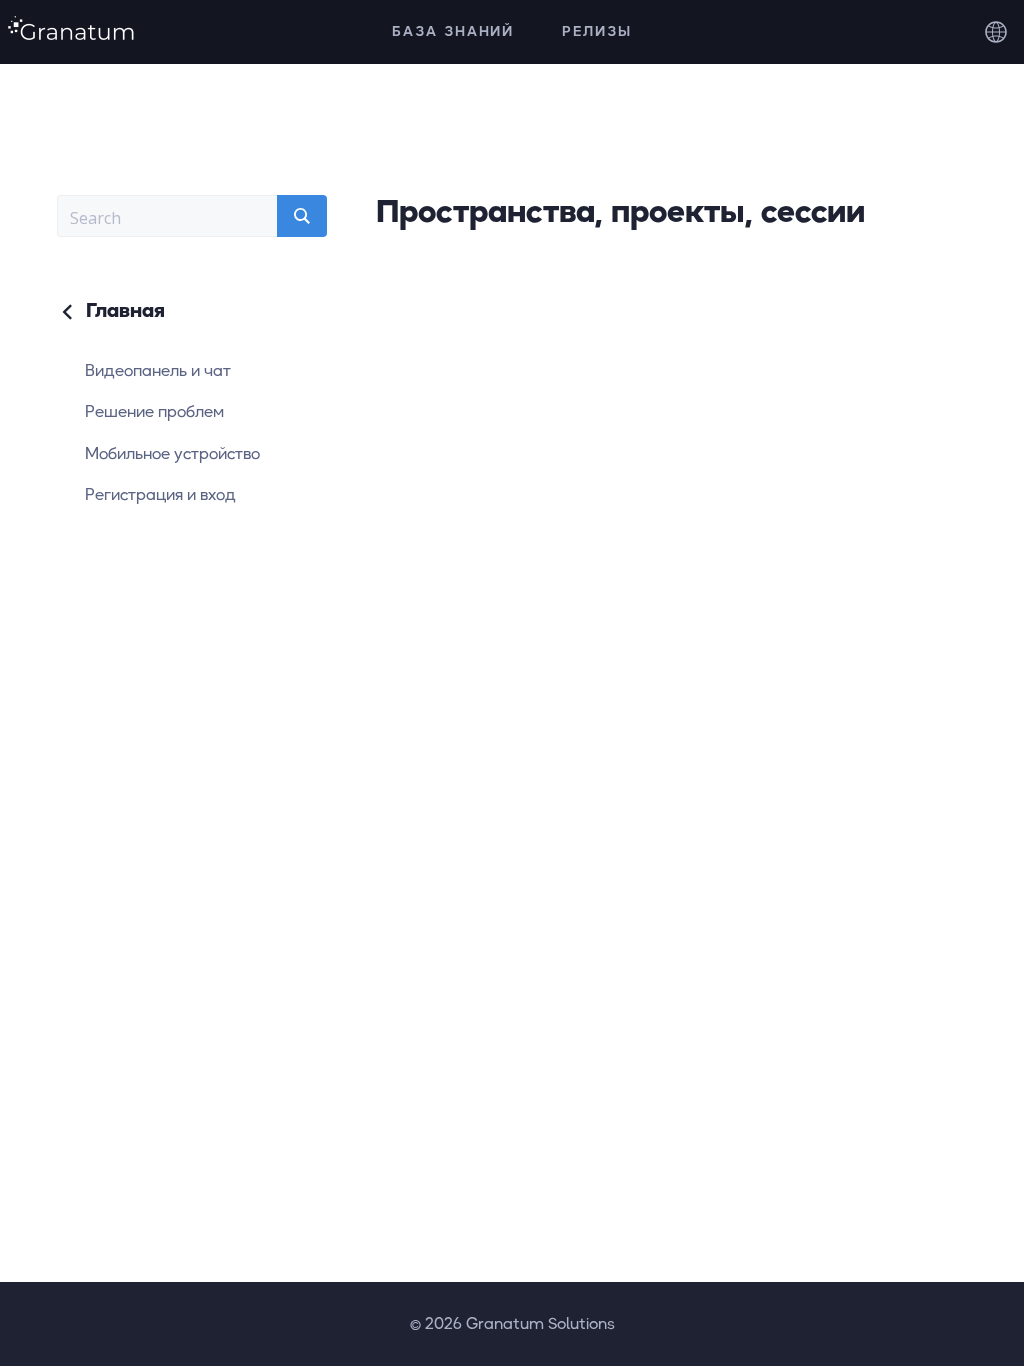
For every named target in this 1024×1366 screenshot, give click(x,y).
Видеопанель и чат (158, 370)
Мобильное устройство (172, 453)
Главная (122, 310)
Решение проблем (154, 411)
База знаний (453, 31)
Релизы (597, 31)
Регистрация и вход (160, 494)
